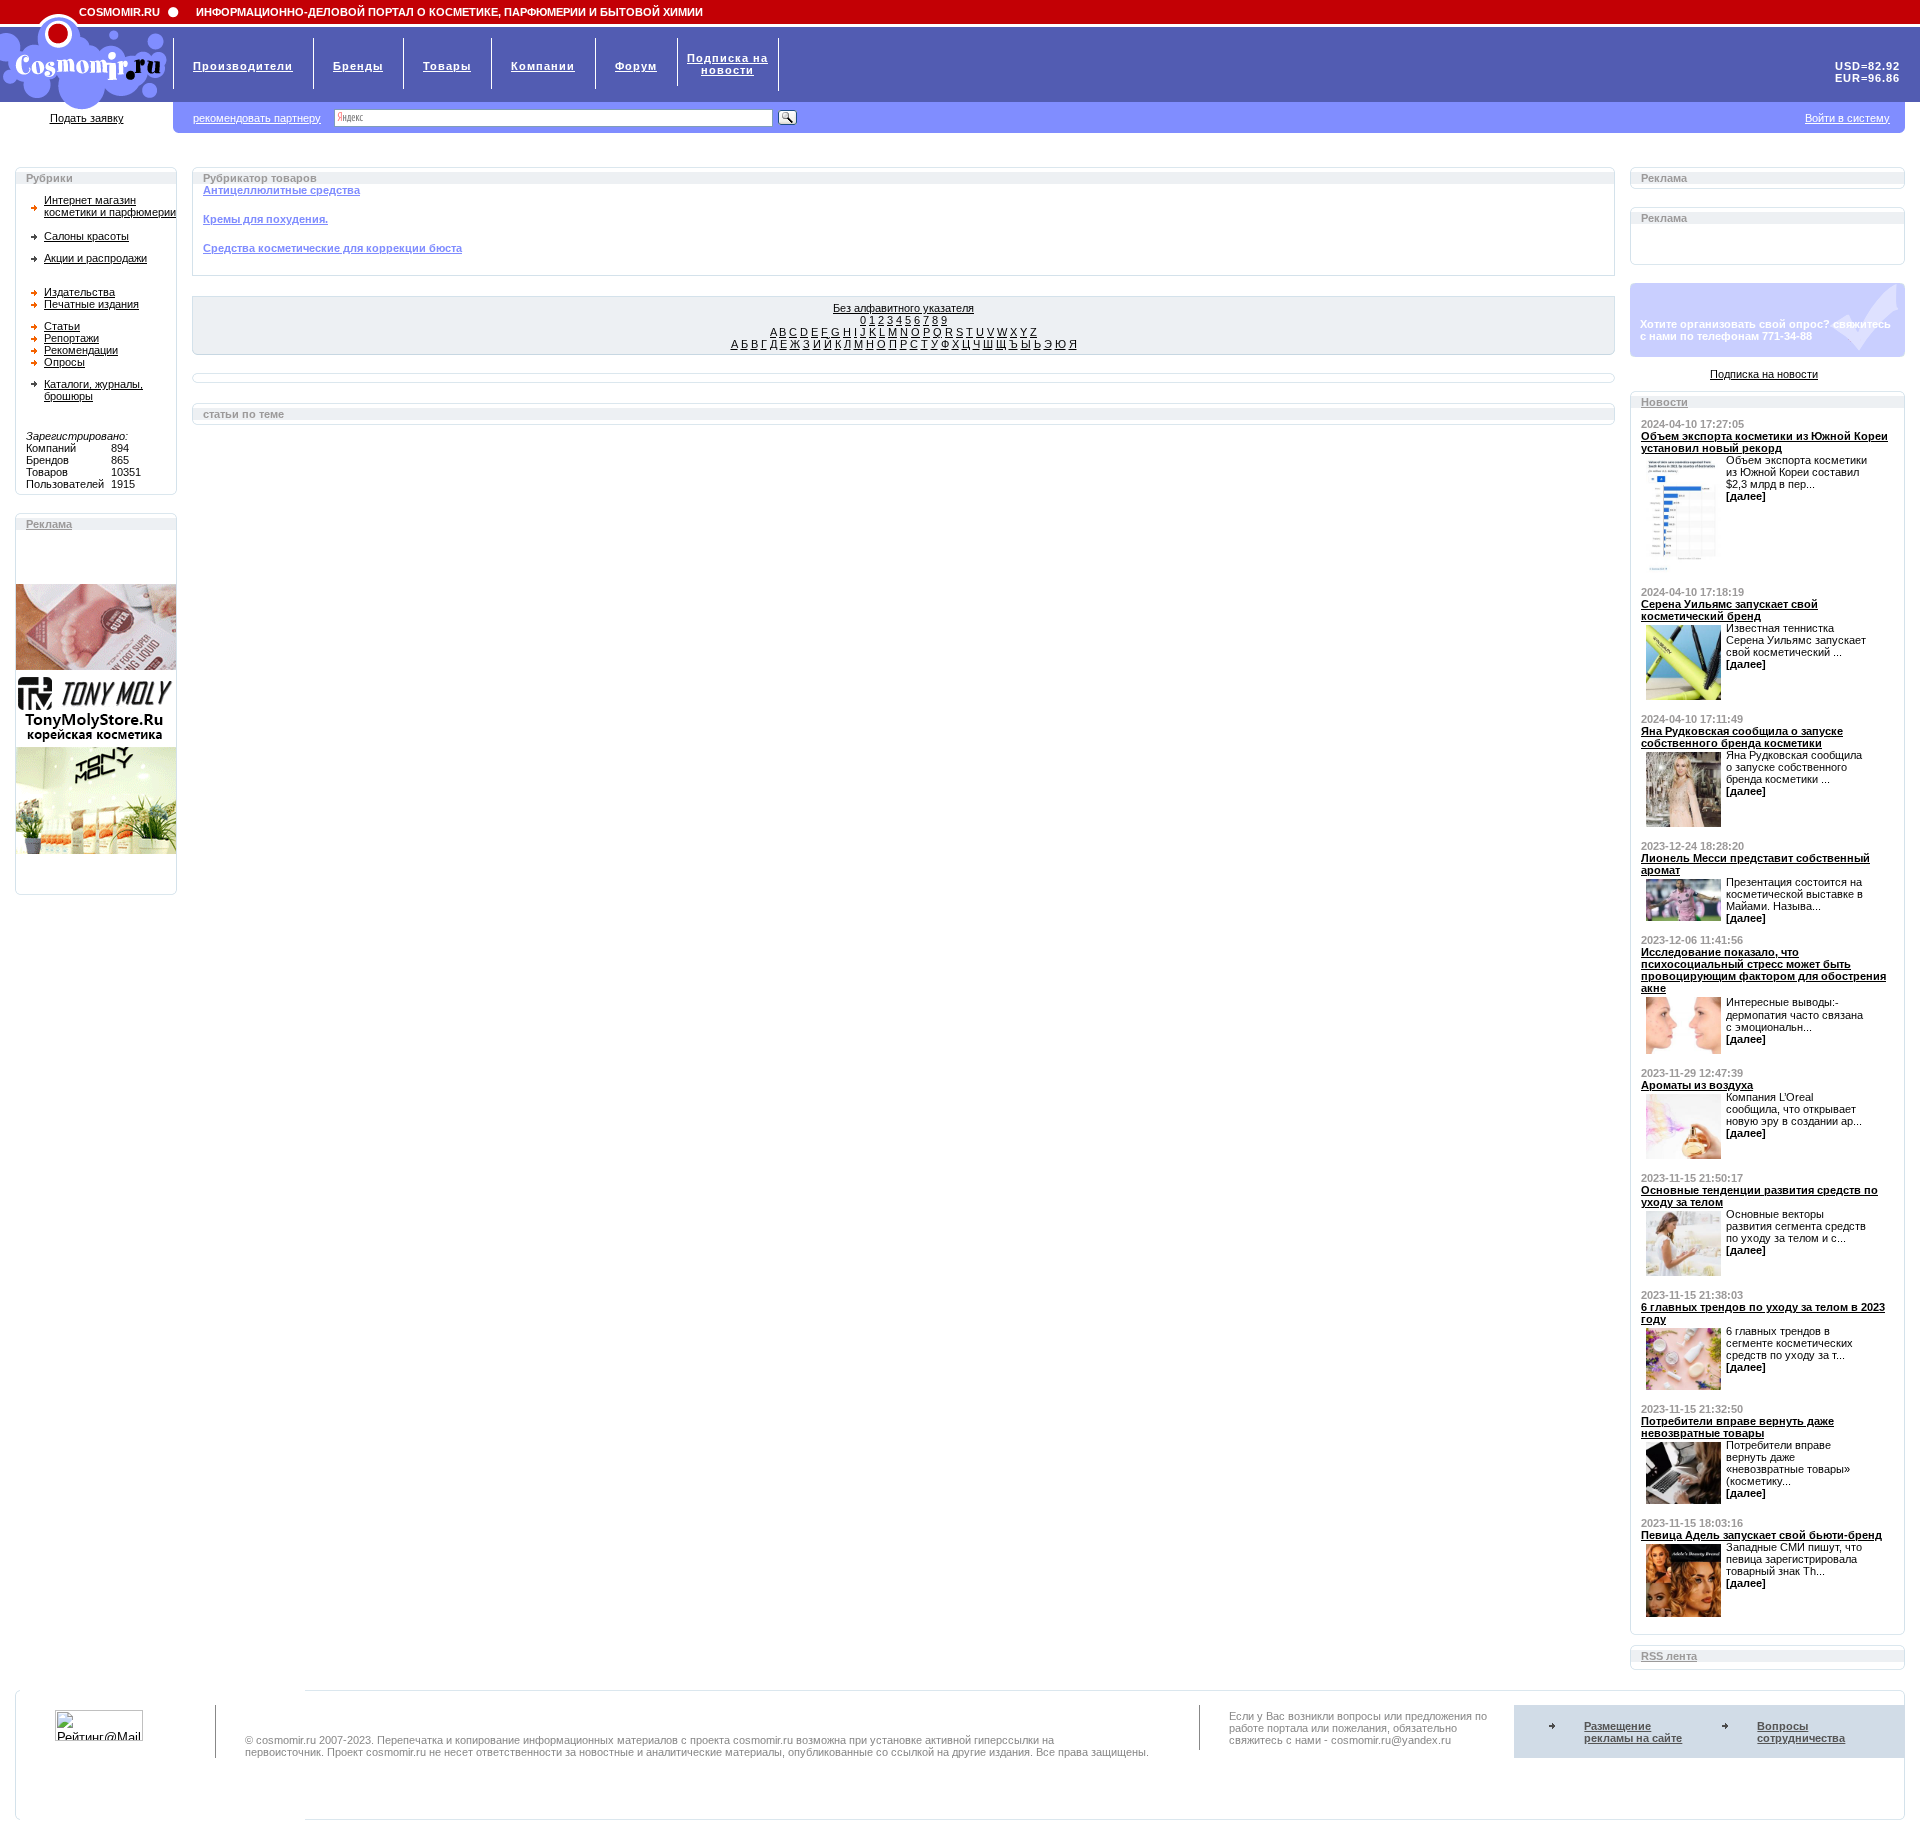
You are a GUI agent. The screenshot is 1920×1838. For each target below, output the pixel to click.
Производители (243, 66)
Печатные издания (91, 304)
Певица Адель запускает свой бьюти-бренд (1761, 1535)
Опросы (64, 362)
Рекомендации (81, 350)
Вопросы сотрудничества (1801, 1732)
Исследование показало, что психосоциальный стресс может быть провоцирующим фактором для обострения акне (1763, 970)
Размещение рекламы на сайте (1633, 1732)
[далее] (1746, 496)
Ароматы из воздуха (1697, 1085)
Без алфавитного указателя (903, 308)
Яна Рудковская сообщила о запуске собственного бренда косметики (1742, 737)
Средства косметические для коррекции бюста (332, 248)
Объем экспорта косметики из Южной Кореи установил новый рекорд (1764, 442)
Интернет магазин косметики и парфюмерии (110, 206)
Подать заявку (87, 118)
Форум (636, 66)
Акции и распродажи (95, 258)
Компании (543, 66)
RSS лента (1669, 1656)
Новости (1664, 402)
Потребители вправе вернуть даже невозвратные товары (1737, 1427)
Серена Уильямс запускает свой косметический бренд (1729, 610)
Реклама (49, 524)
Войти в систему (1847, 118)
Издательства (79, 292)
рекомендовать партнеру (257, 118)
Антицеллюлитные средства (281, 190)
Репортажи (71, 338)
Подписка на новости (1764, 374)
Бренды (358, 66)
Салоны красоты (86, 236)
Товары (447, 66)
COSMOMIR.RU (119, 12)
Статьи (62, 326)
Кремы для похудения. (265, 219)
